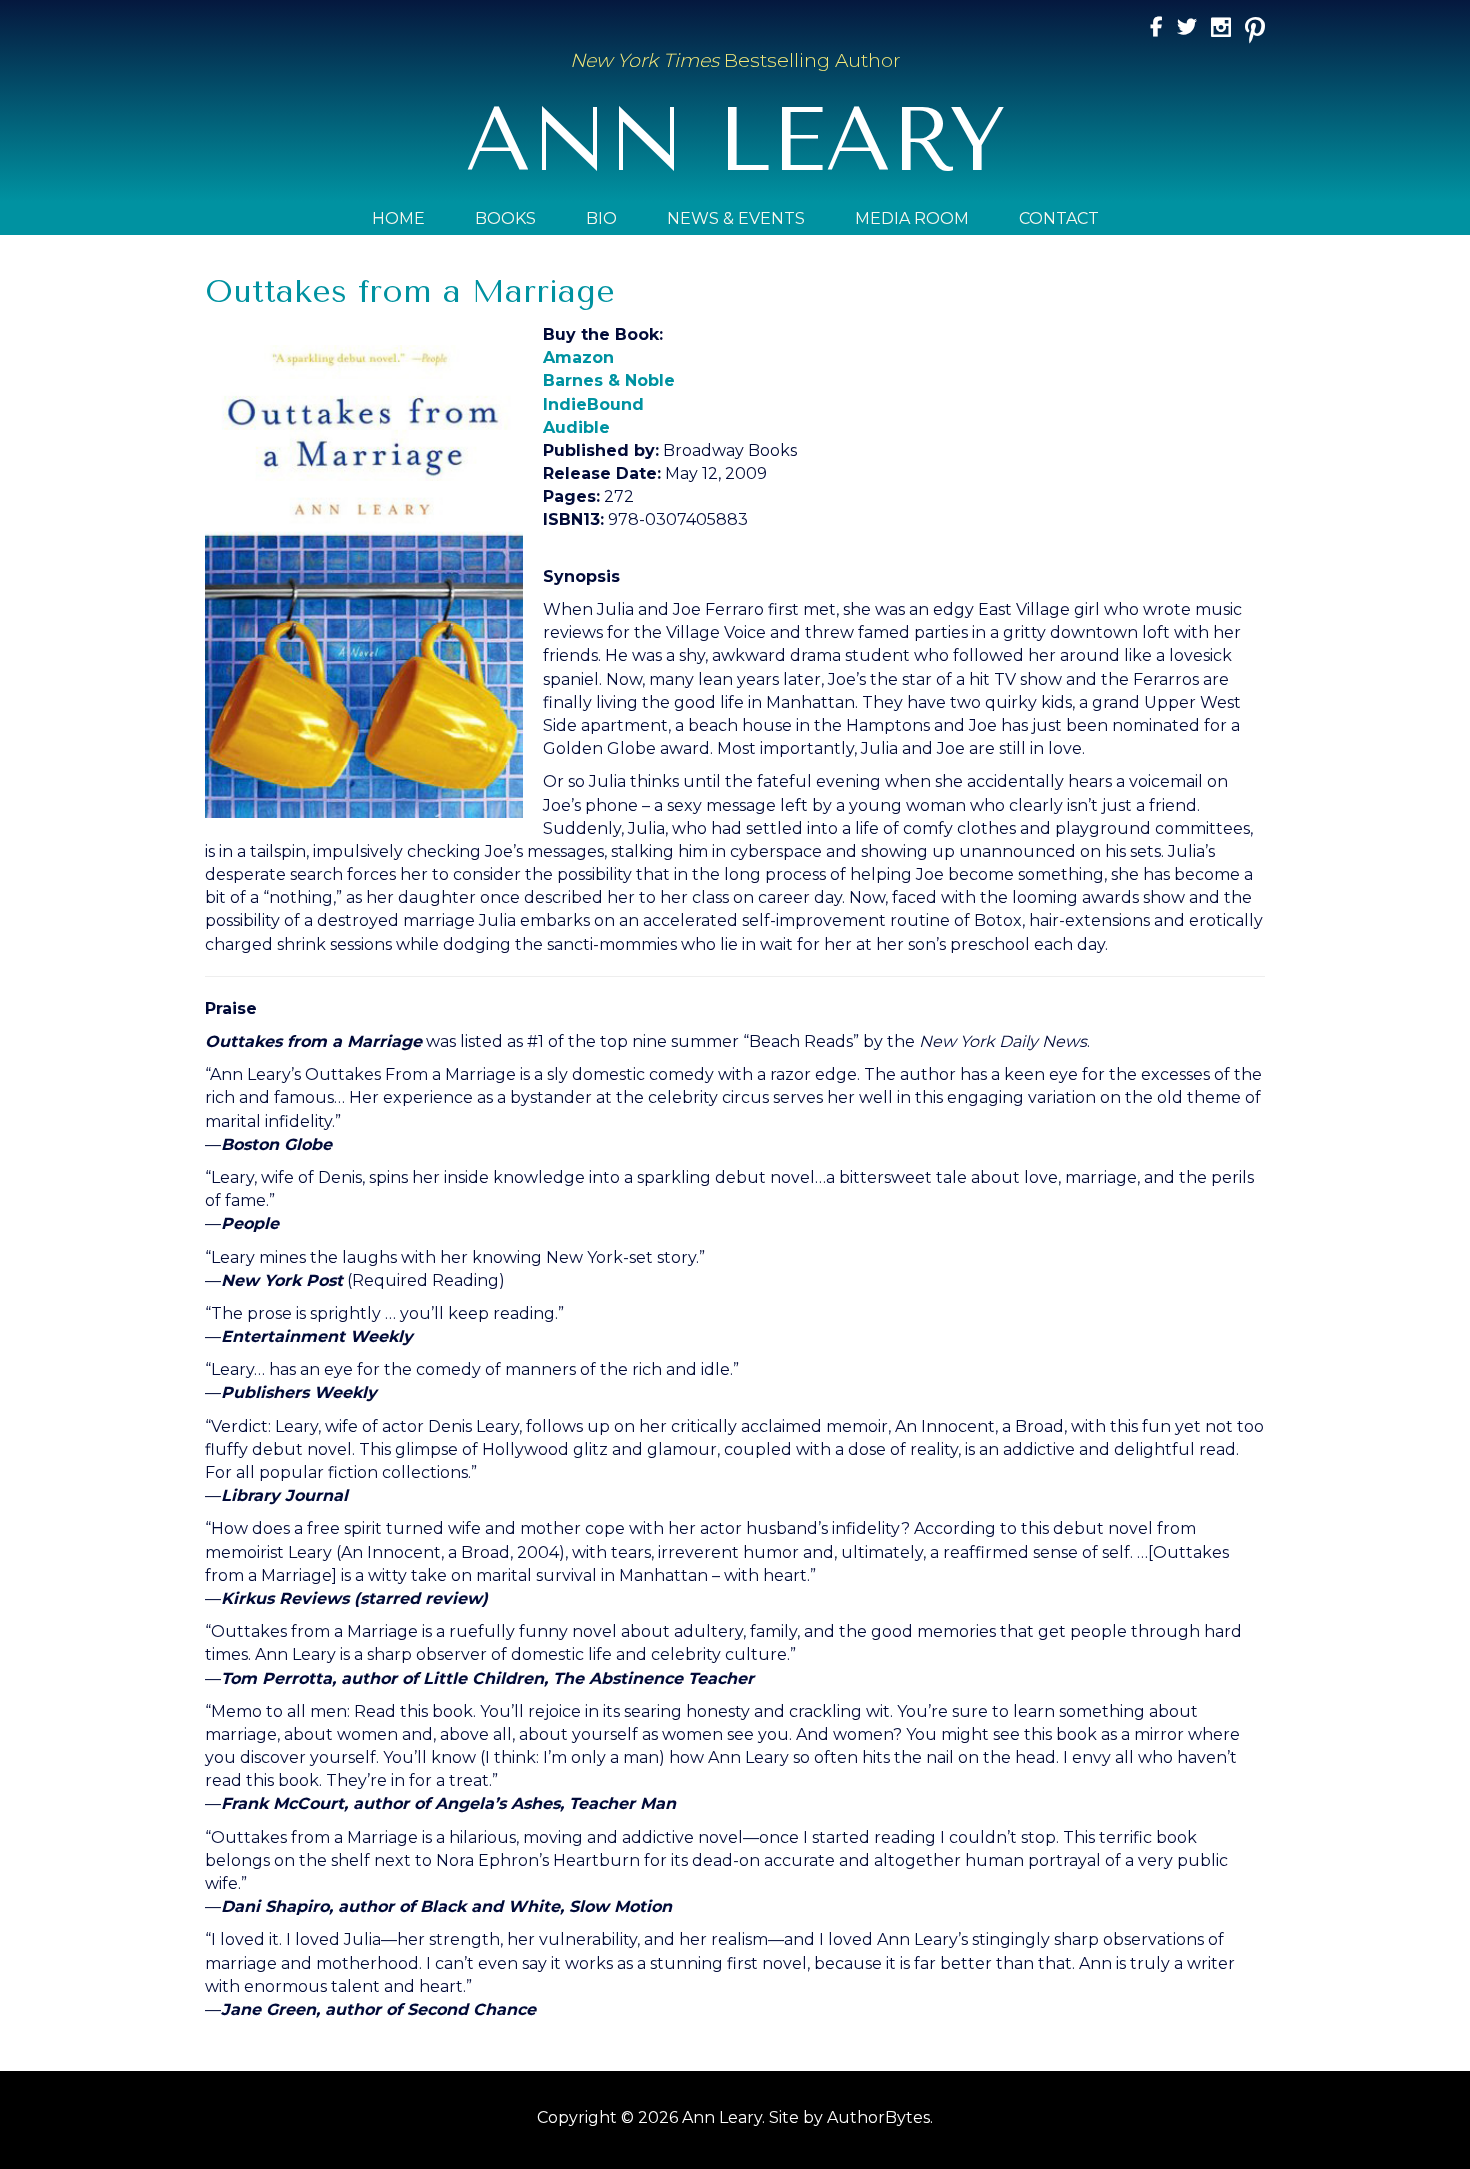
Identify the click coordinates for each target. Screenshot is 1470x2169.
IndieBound (593, 404)
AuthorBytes (878, 2117)
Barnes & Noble (609, 380)
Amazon (578, 357)
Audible (576, 427)
